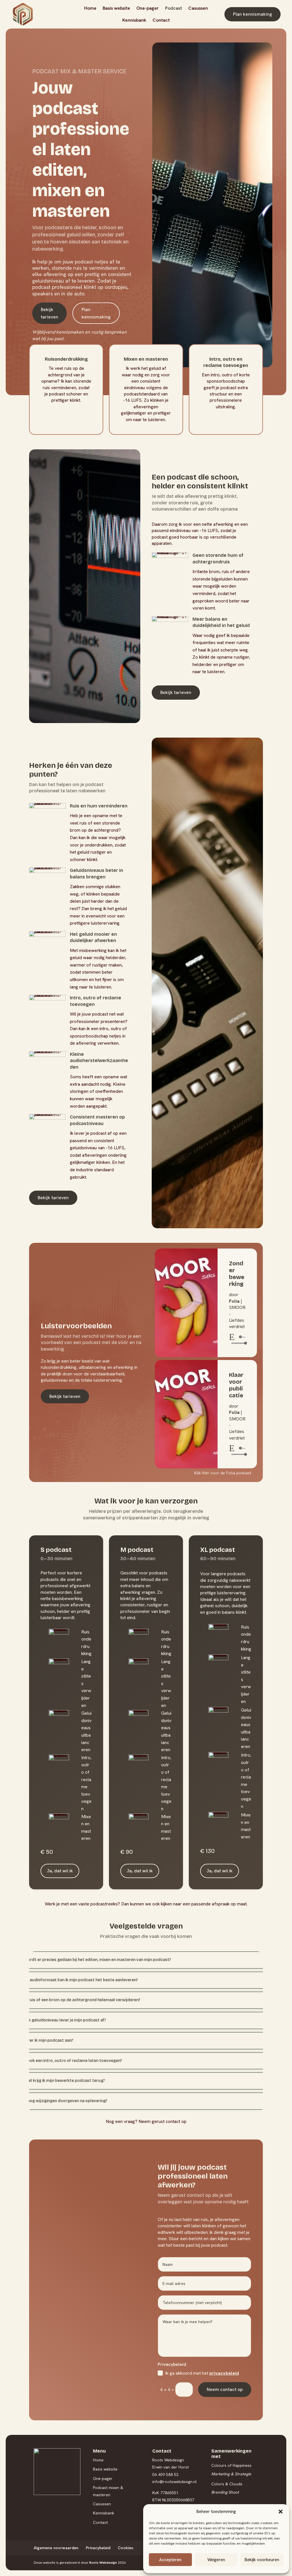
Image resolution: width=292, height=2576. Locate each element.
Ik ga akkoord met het (202, 2373)
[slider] (238, 1343)
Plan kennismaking (253, 14)
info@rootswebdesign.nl (175, 2482)
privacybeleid (224, 2373)
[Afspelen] (232, 1337)
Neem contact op (225, 2389)
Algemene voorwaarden (56, 2548)
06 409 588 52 (165, 2474)
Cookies (125, 2548)
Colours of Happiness (231, 2465)
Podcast (174, 8)
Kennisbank (134, 20)
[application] (237, 1340)
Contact (161, 20)
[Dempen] (227, 1343)
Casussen (198, 8)
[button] (281, 2512)
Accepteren (170, 2560)
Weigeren (216, 2560)
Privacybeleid (98, 2548)
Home (90, 8)
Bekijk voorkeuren (262, 2560)
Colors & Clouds (227, 2484)
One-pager (148, 8)
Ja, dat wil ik (60, 1871)
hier (206, 1473)
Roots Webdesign (103, 2563)
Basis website (116, 8)
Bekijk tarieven (49, 313)
